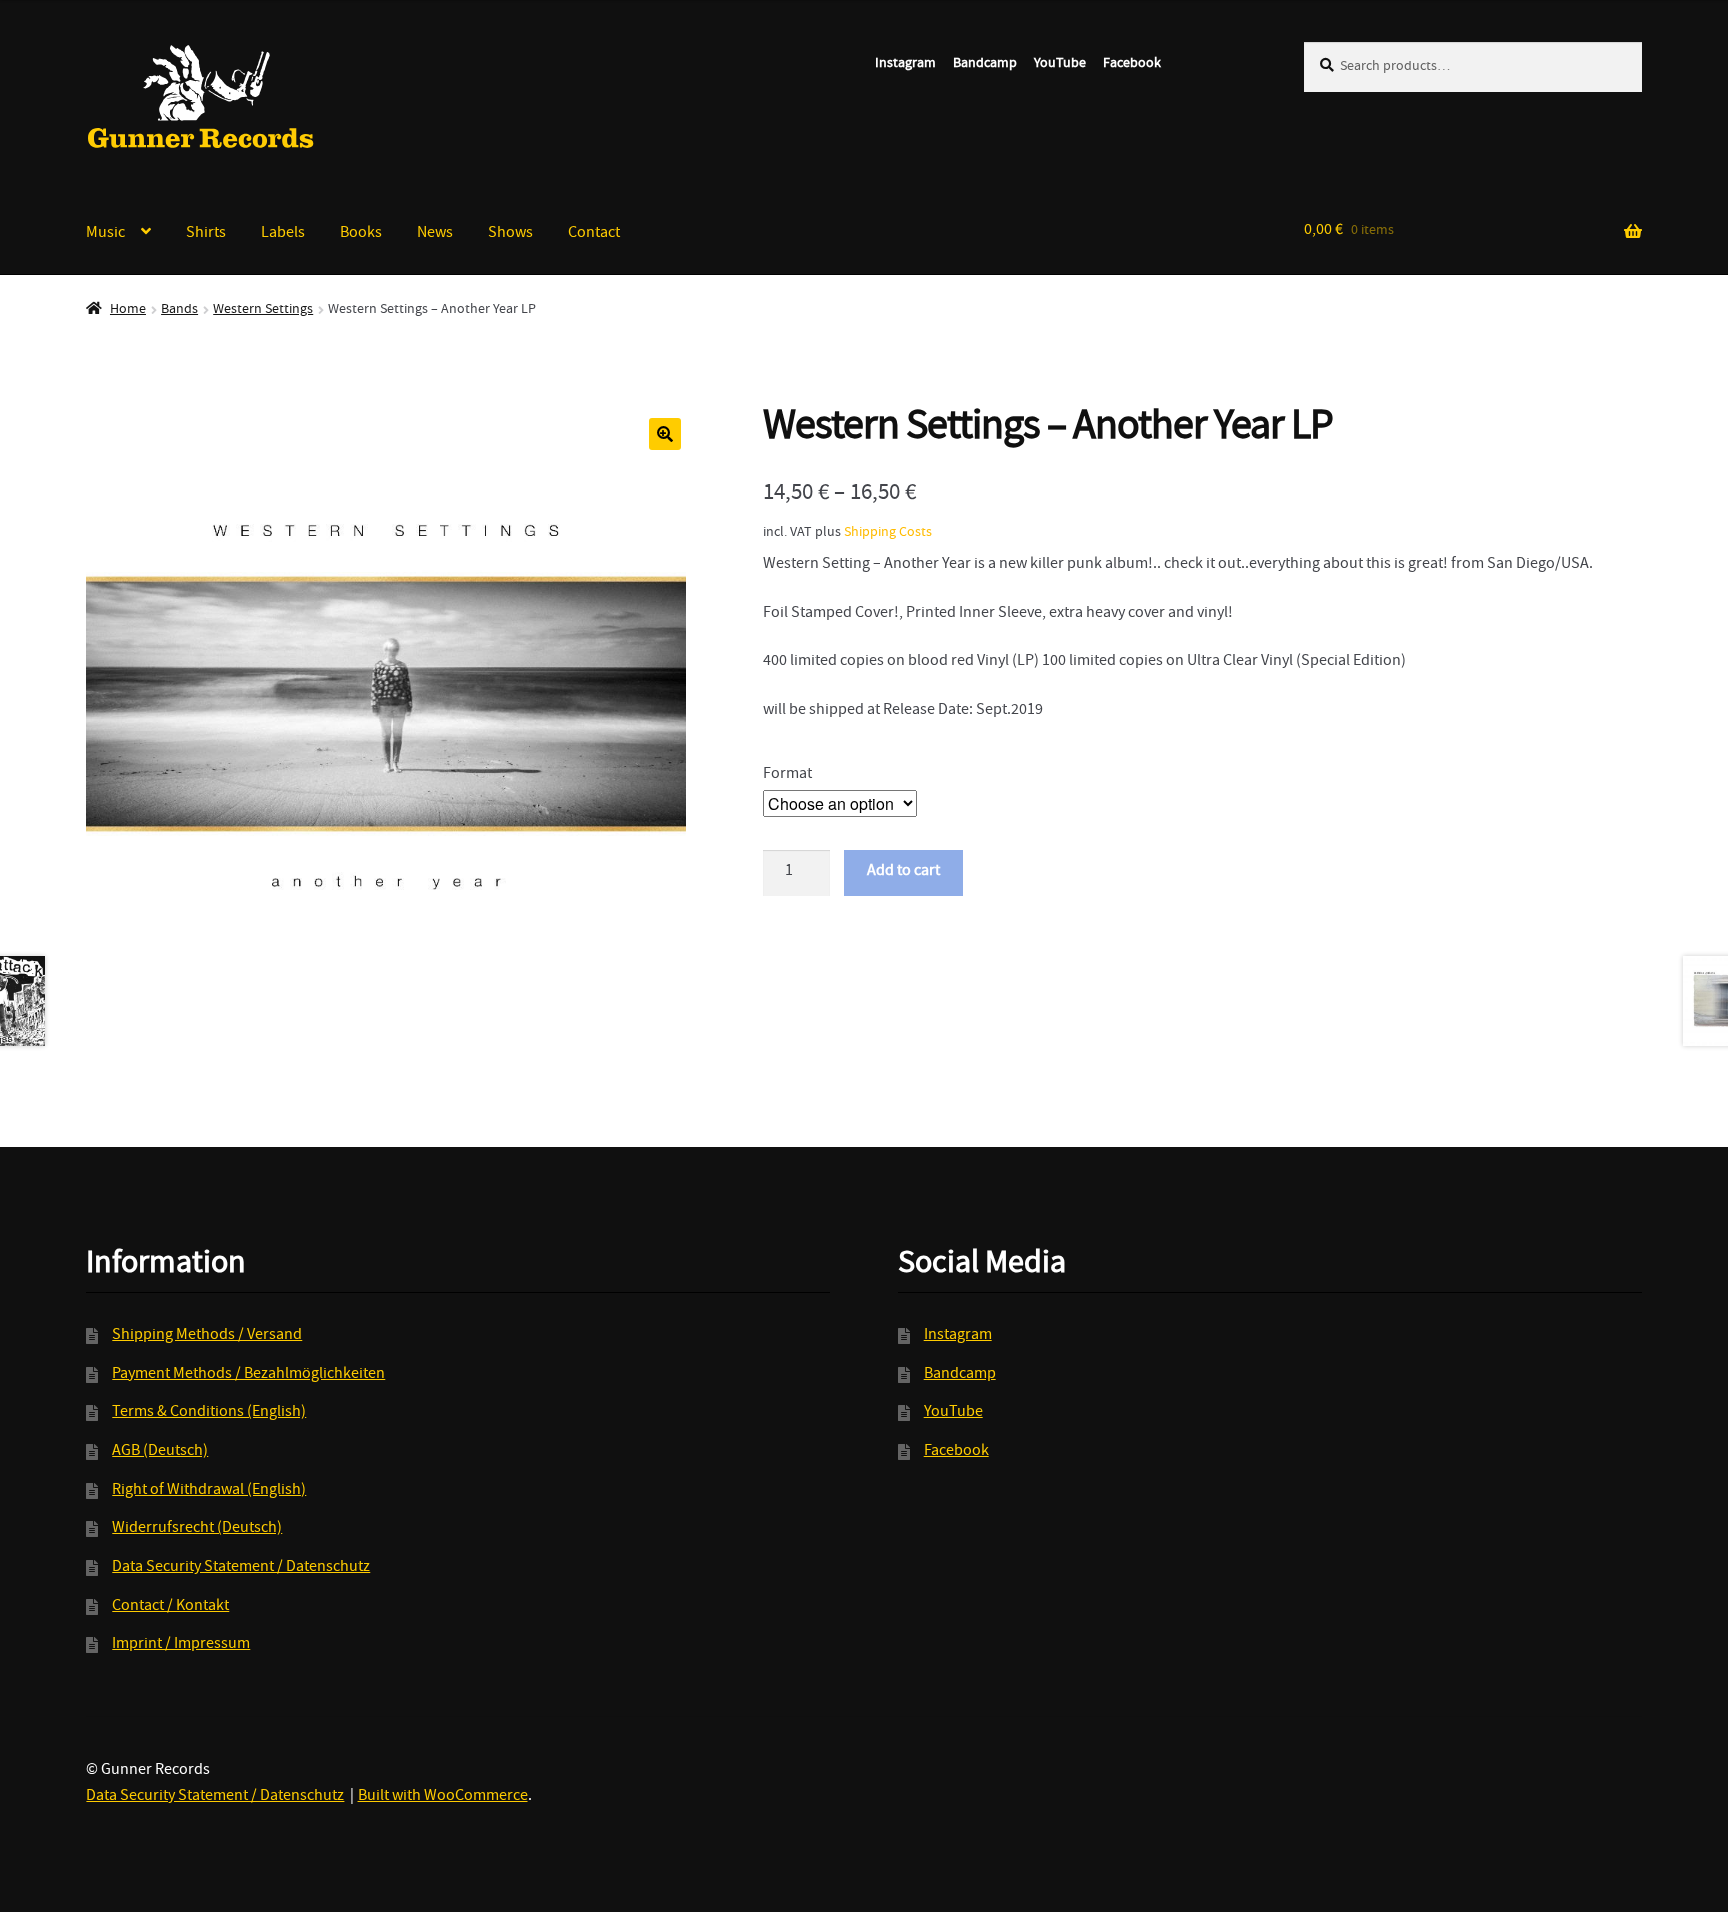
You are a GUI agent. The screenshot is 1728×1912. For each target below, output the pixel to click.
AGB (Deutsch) (160, 1452)
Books (361, 234)
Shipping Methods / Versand (207, 1336)
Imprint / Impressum (181, 1645)
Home (128, 310)
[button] (665, 434)
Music (105, 234)
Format (787, 775)
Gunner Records (201, 97)
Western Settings (263, 310)
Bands (179, 310)
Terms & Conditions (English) (209, 1413)
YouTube (1060, 64)
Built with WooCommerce (443, 1797)
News (435, 234)
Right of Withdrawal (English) (209, 1491)
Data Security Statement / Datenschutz (241, 1568)
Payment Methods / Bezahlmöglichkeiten (248, 1375)
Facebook (1132, 64)
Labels (283, 234)
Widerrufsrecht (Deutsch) (197, 1529)
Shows (510, 234)
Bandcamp (985, 64)
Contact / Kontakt (170, 1607)
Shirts (206, 234)
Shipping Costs (888, 533)
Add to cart (903, 872)
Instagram (905, 64)
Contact (594, 234)
